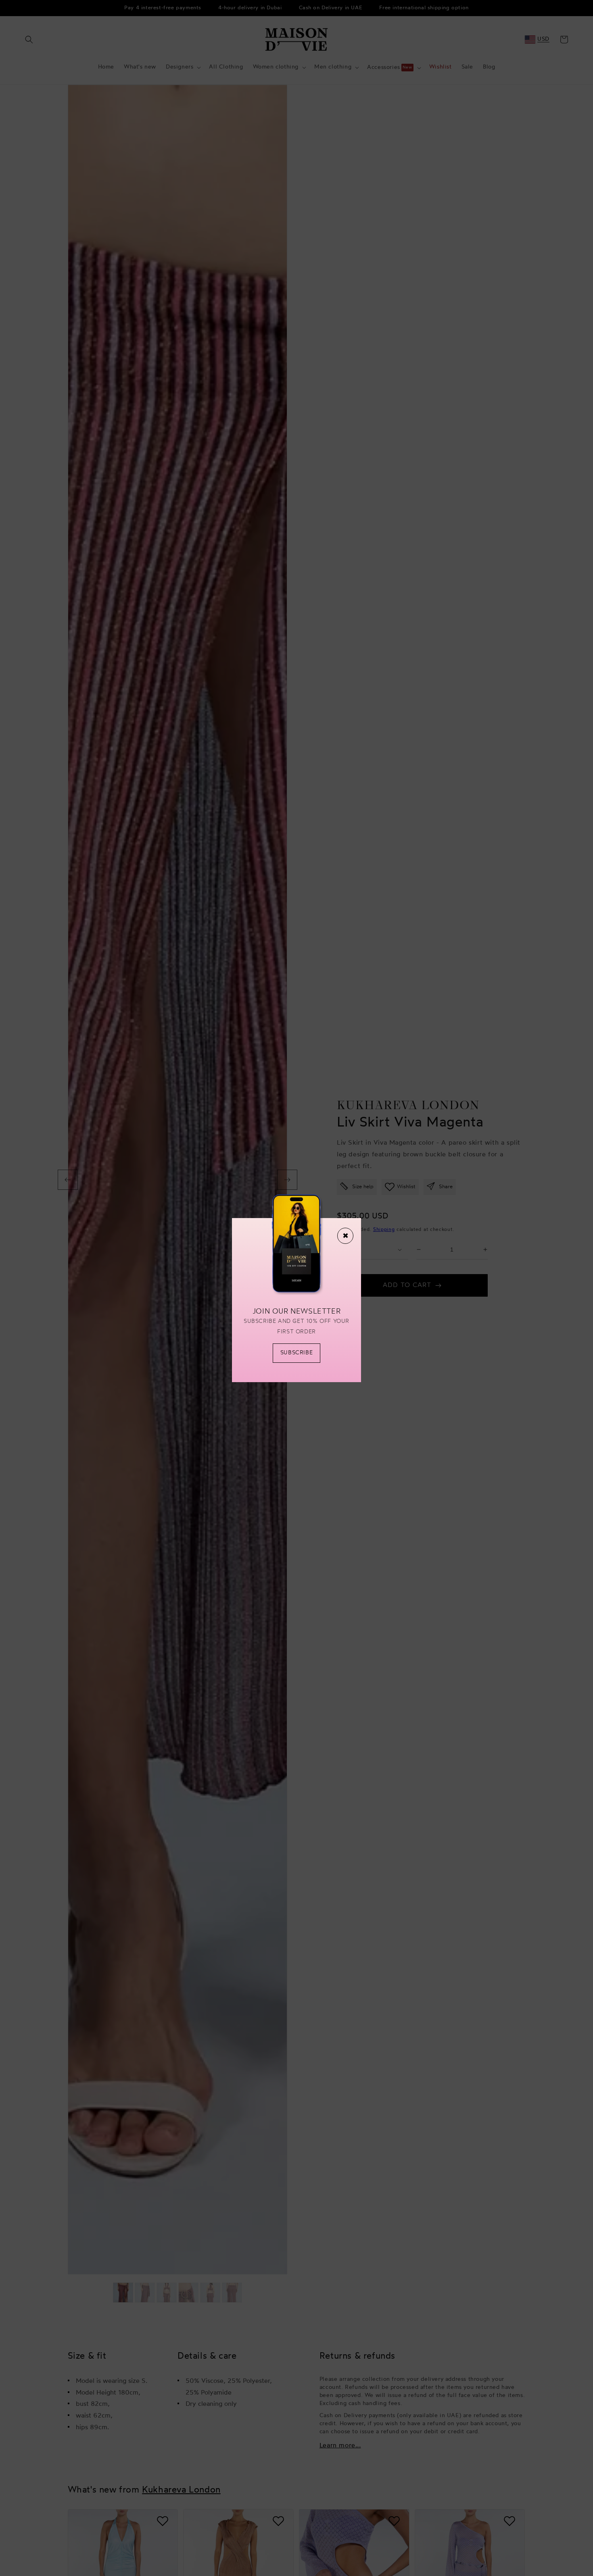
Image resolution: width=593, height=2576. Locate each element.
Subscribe (296, 1353)
